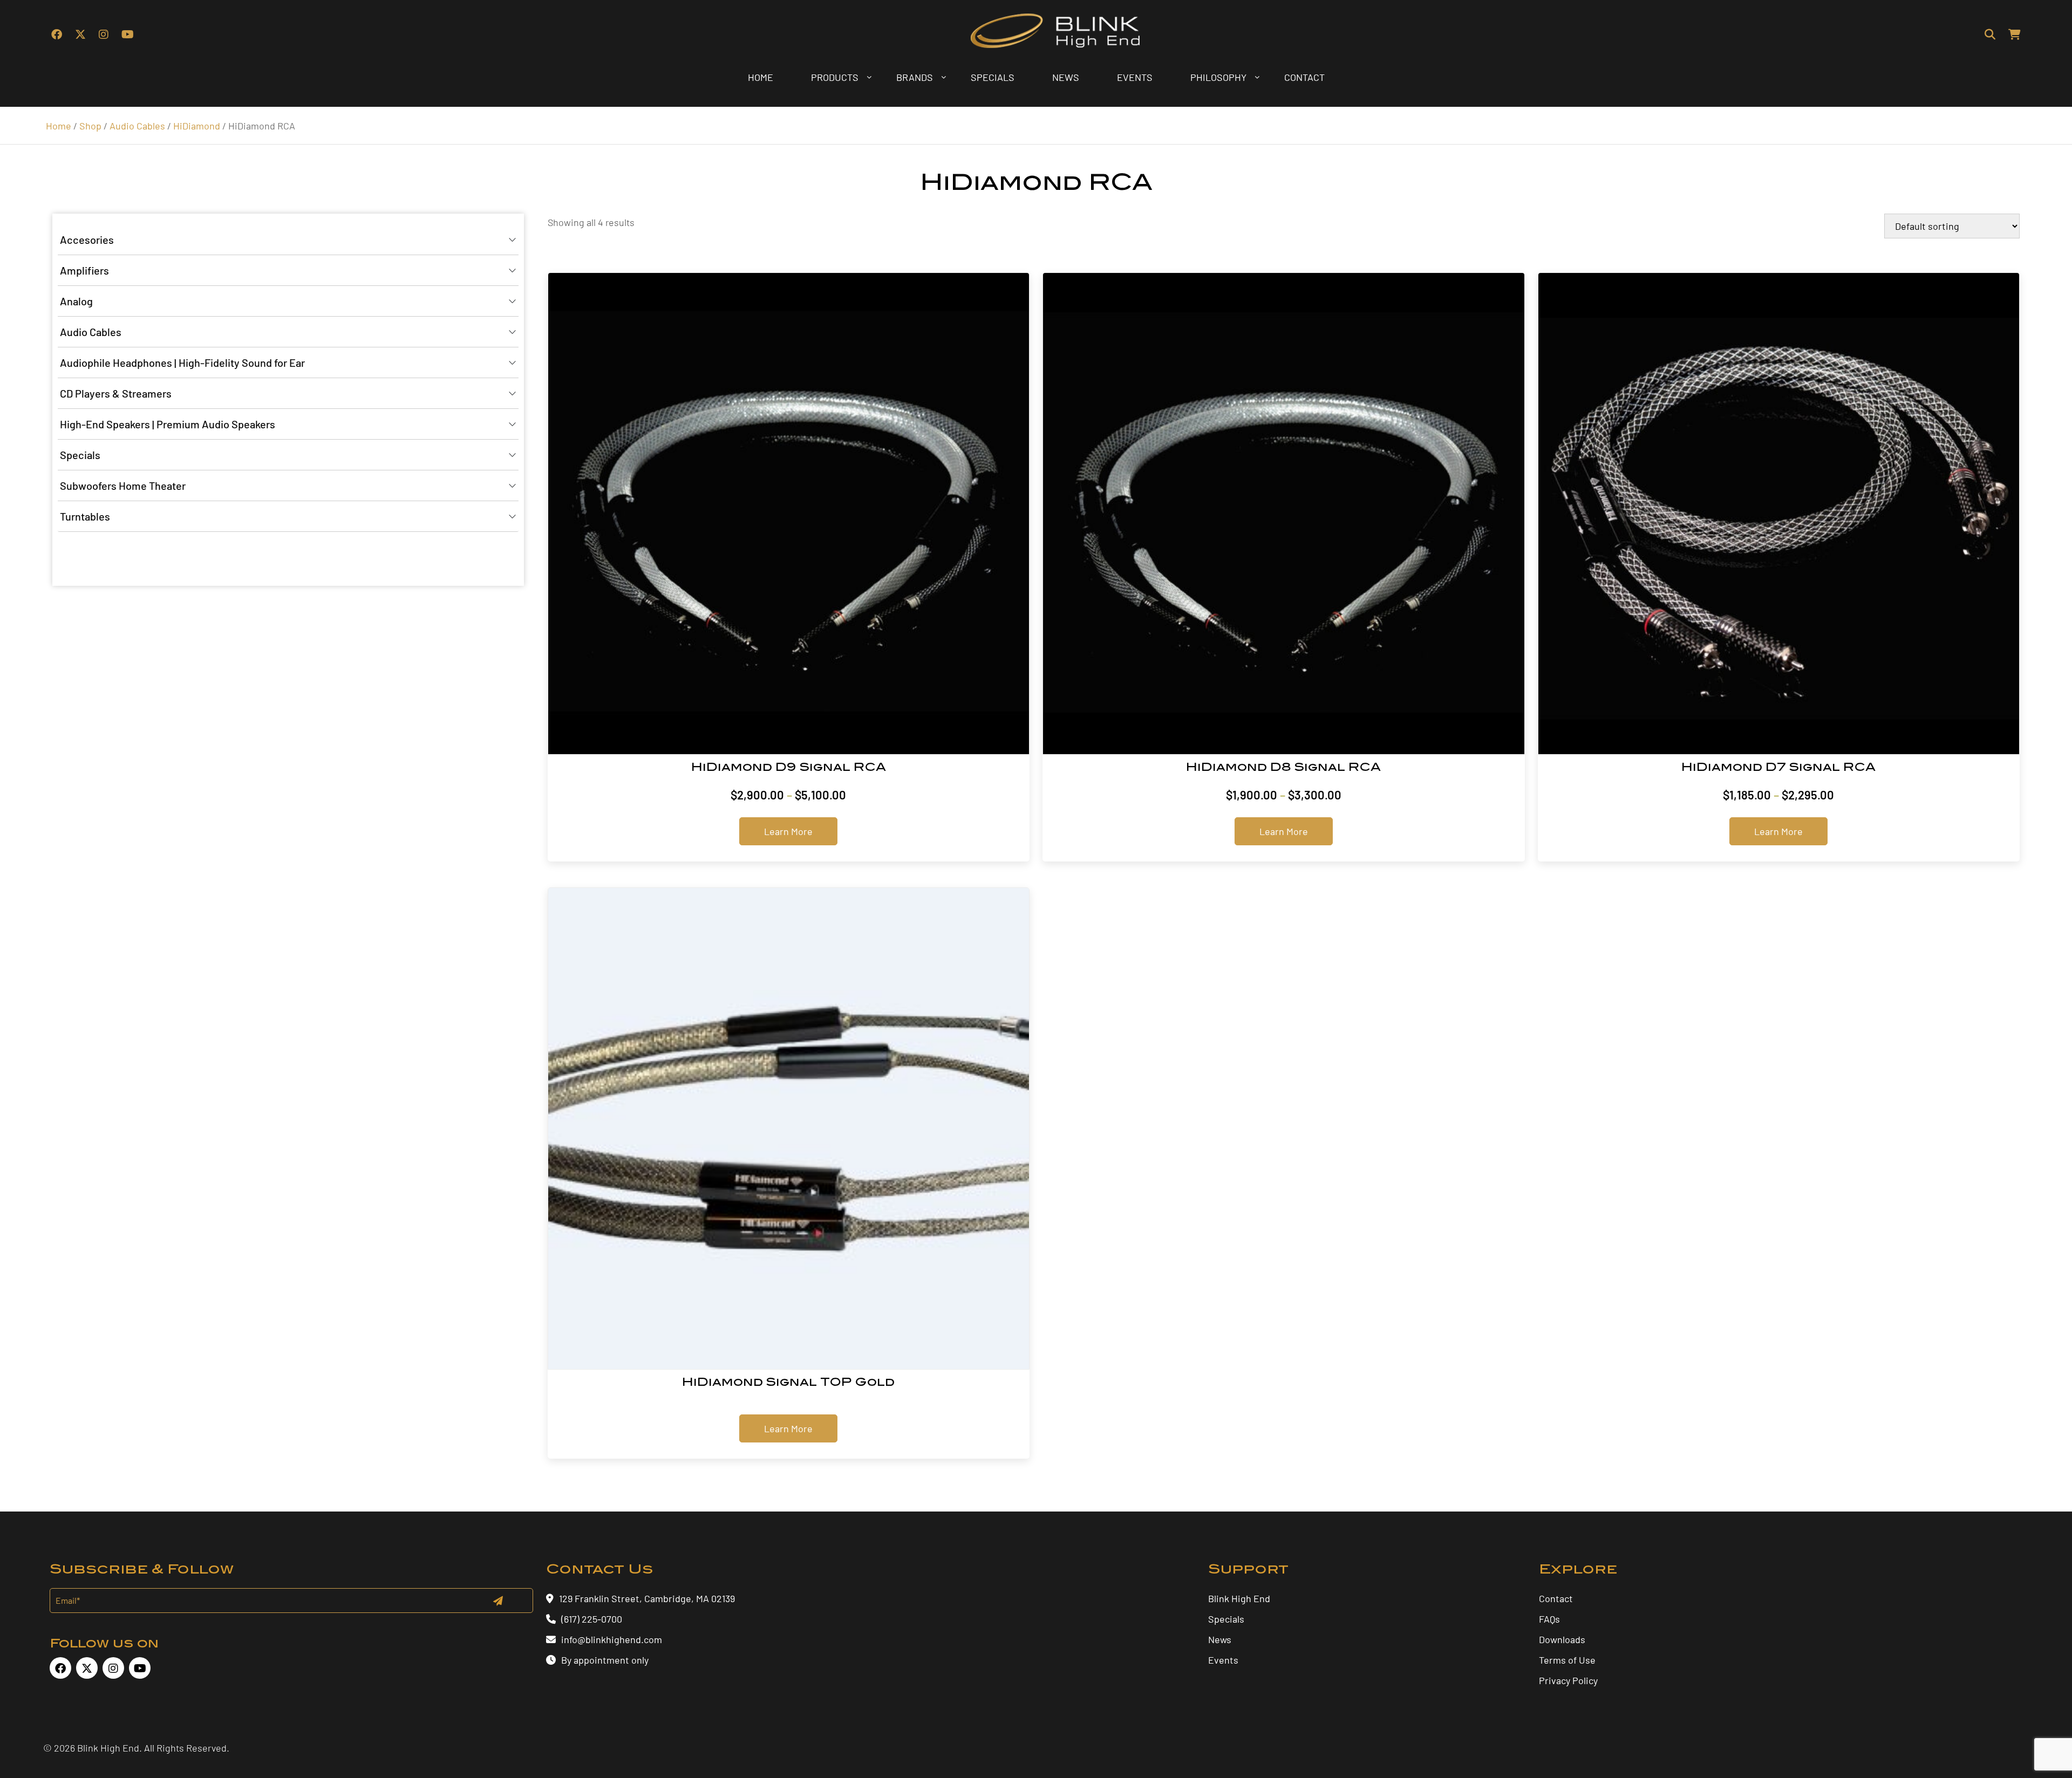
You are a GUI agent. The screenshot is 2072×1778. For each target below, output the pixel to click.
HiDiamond (197, 126)
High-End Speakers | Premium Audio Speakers (168, 424)
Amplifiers (84, 270)
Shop (90, 126)
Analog (76, 301)
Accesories (87, 240)
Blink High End (1239, 1598)
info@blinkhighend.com (612, 1639)
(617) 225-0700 (592, 1619)
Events (1223, 1660)
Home (59, 126)
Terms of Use (1567, 1660)
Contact (1556, 1598)
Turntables (85, 516)
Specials (80, 455)
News (1220, 1639)
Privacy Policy (1568, 1680)
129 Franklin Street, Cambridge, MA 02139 (647, 1598)
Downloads (1562, 1639)
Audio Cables (137, 126)
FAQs (1549, 1619)
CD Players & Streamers (116, 393)
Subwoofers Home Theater (123, 485)
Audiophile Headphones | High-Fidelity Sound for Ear (182, 363)
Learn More (788, 831)
